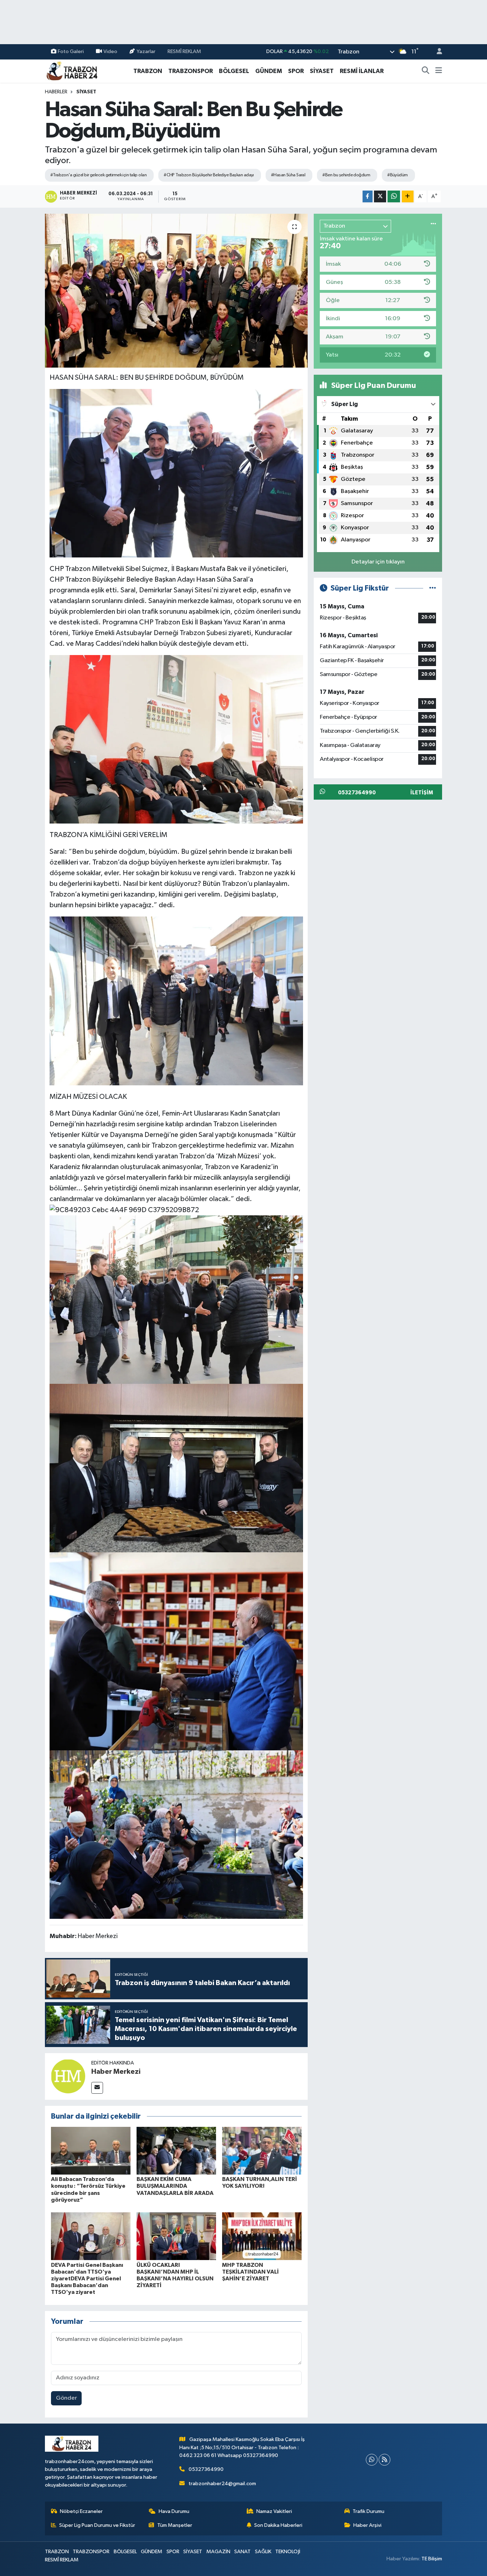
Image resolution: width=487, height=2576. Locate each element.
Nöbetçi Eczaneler (81, 2511)
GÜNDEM (269, 71)
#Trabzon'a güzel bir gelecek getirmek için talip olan (98, 175)
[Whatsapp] (372, 2460)
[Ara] (426, 71)
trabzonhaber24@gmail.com (222, 2484)
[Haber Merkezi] (68, 2076)
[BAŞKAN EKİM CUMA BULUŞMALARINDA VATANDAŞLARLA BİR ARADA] (176, 2151)
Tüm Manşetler (175, 2525)
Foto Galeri (71, 51)
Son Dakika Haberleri (278, 2525)
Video (110, 51)
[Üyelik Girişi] (436, 52)
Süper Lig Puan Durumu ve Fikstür (97, 2525)
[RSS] (385, 2460)
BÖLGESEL (234, 71)
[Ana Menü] (439, 71)
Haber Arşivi (367, 2525)
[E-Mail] (97, 2088)
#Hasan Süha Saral (288, 175)
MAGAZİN (218, 2552)
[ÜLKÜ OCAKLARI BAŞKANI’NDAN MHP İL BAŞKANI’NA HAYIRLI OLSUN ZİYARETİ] (176, 2236)
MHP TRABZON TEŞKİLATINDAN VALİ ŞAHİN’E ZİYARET (250, 2272)
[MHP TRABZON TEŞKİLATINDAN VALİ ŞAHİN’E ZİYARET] (262, 2236)
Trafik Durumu (368, 2511)
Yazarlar (146, 51)
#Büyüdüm (398, 175)
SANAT (242, 2552)
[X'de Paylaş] (380, 196)
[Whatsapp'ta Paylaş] (394, 196)
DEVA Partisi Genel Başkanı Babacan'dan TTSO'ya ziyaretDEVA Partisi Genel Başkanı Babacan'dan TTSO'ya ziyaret (87, 2279)
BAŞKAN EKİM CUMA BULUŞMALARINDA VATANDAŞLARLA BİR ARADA (175, 2186)
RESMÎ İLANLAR (362, 71)
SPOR (296, 71)
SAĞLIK (263, 2552)
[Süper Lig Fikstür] (433, 588)
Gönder (66, 2398)
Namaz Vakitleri (274, 2511)
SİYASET (322, 71)
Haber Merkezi (116, 2072)
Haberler (56, 92)
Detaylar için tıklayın (378, 562)
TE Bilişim (432, 2559)
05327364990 (206, 2469)
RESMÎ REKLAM (184, 51)
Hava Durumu (174, 2511)
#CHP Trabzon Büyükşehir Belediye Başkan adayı (209, 175)
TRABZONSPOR (191, 71)
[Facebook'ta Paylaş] (368, 196)
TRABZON (148, 71)
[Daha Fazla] (408, 196)
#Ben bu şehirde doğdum (346, 175)
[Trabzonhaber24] (72, 71)
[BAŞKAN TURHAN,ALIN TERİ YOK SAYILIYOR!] (262, 2151)
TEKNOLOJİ (288, 2552)
